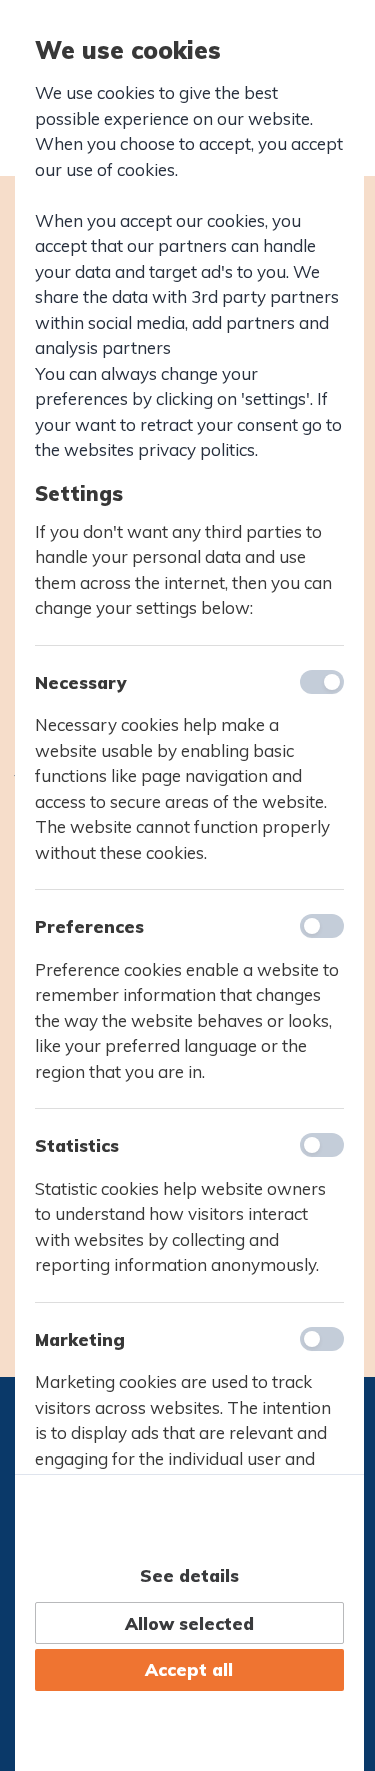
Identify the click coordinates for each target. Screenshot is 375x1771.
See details (189, 1575)
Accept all (189, 1669)
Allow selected (189, 1623)
